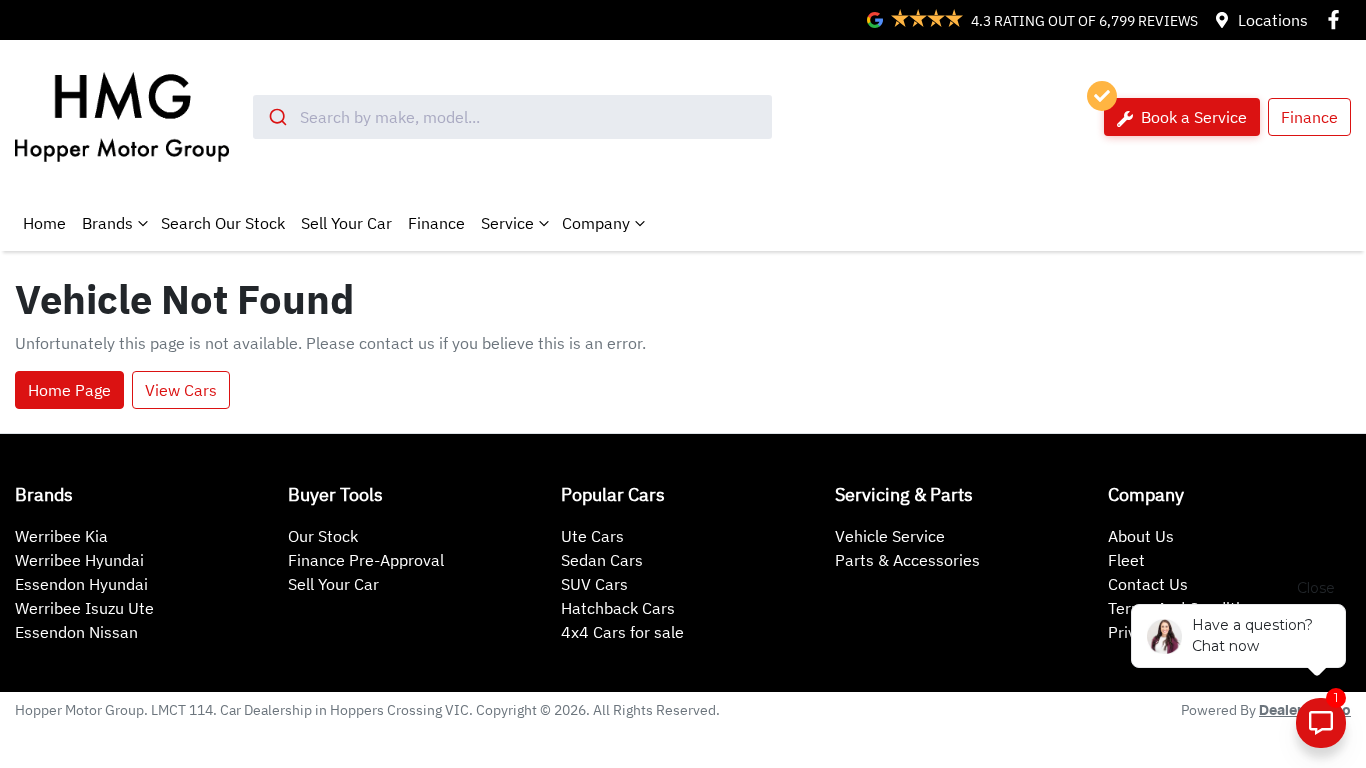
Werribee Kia (61, 536)
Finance (1309, 117)
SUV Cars (594, 584)
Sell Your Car (346, 223)
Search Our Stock (223, 223)
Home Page (69, 390)
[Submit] (276, 117)
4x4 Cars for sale (622, 632)
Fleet (1126, 560)
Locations (1273, 20)
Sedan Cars (602, 560)
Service (507, 223)
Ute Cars (592, 536)
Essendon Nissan (76, 632)
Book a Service (1192, 117)
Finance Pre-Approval (366, 560)
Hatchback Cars (618, 608)
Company (596, 223)
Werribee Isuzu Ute (84, 608)
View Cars (181, 390)
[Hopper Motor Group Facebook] (1337, 19)
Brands (107, 223)
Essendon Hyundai (81, 584)
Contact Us (1148, 584)
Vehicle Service (890, 536)
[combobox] (512, 117)
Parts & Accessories (907, 560)
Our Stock (323, 536)
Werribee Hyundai (79, 560)
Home (44, 223)
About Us (1141, 536)
